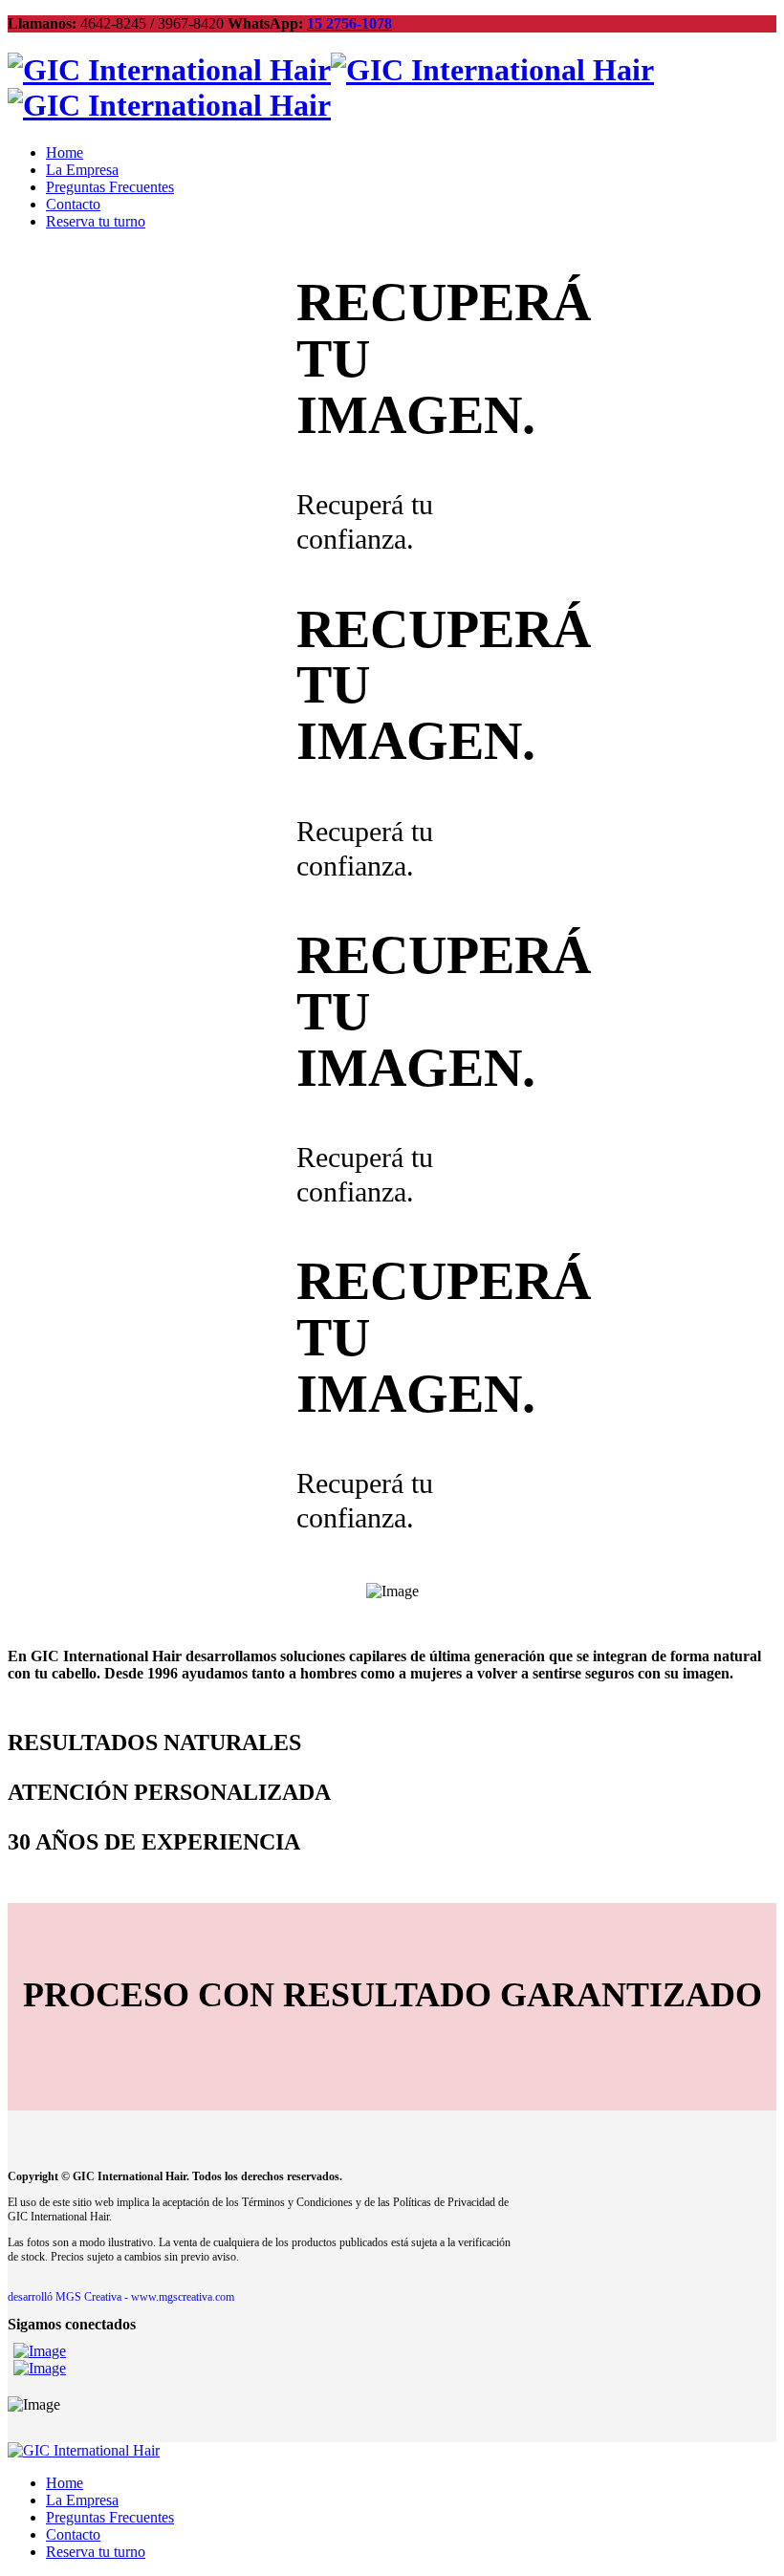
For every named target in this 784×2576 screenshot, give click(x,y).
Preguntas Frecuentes (110, 187)
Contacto (73, 204)
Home (65, 152)
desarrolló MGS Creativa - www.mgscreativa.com (121, 2297)
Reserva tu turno (96, 221)
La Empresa (82, 170)
